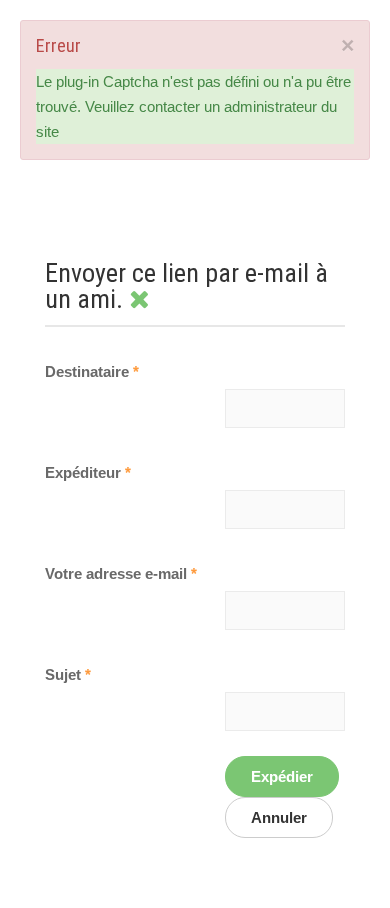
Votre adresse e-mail (121, 573)
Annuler (279, 817)
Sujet (68, 674)
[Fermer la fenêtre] (139, 299)
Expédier (282, 776)
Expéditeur (88, 472)
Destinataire (92, 371)
